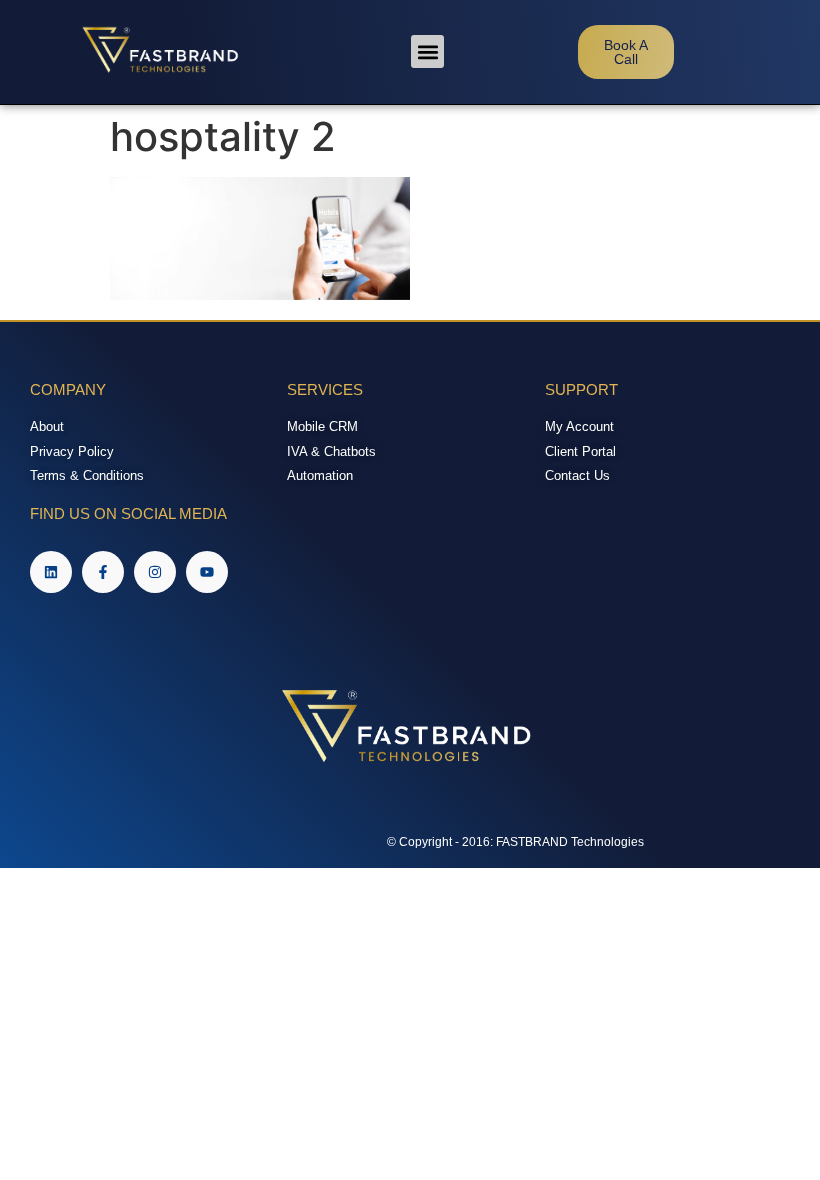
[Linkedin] (51, 572)
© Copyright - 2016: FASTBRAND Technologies (515, 842)
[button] (427, 51)
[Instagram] (155, 572)
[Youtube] (207, 572)
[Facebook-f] (103, 572)
